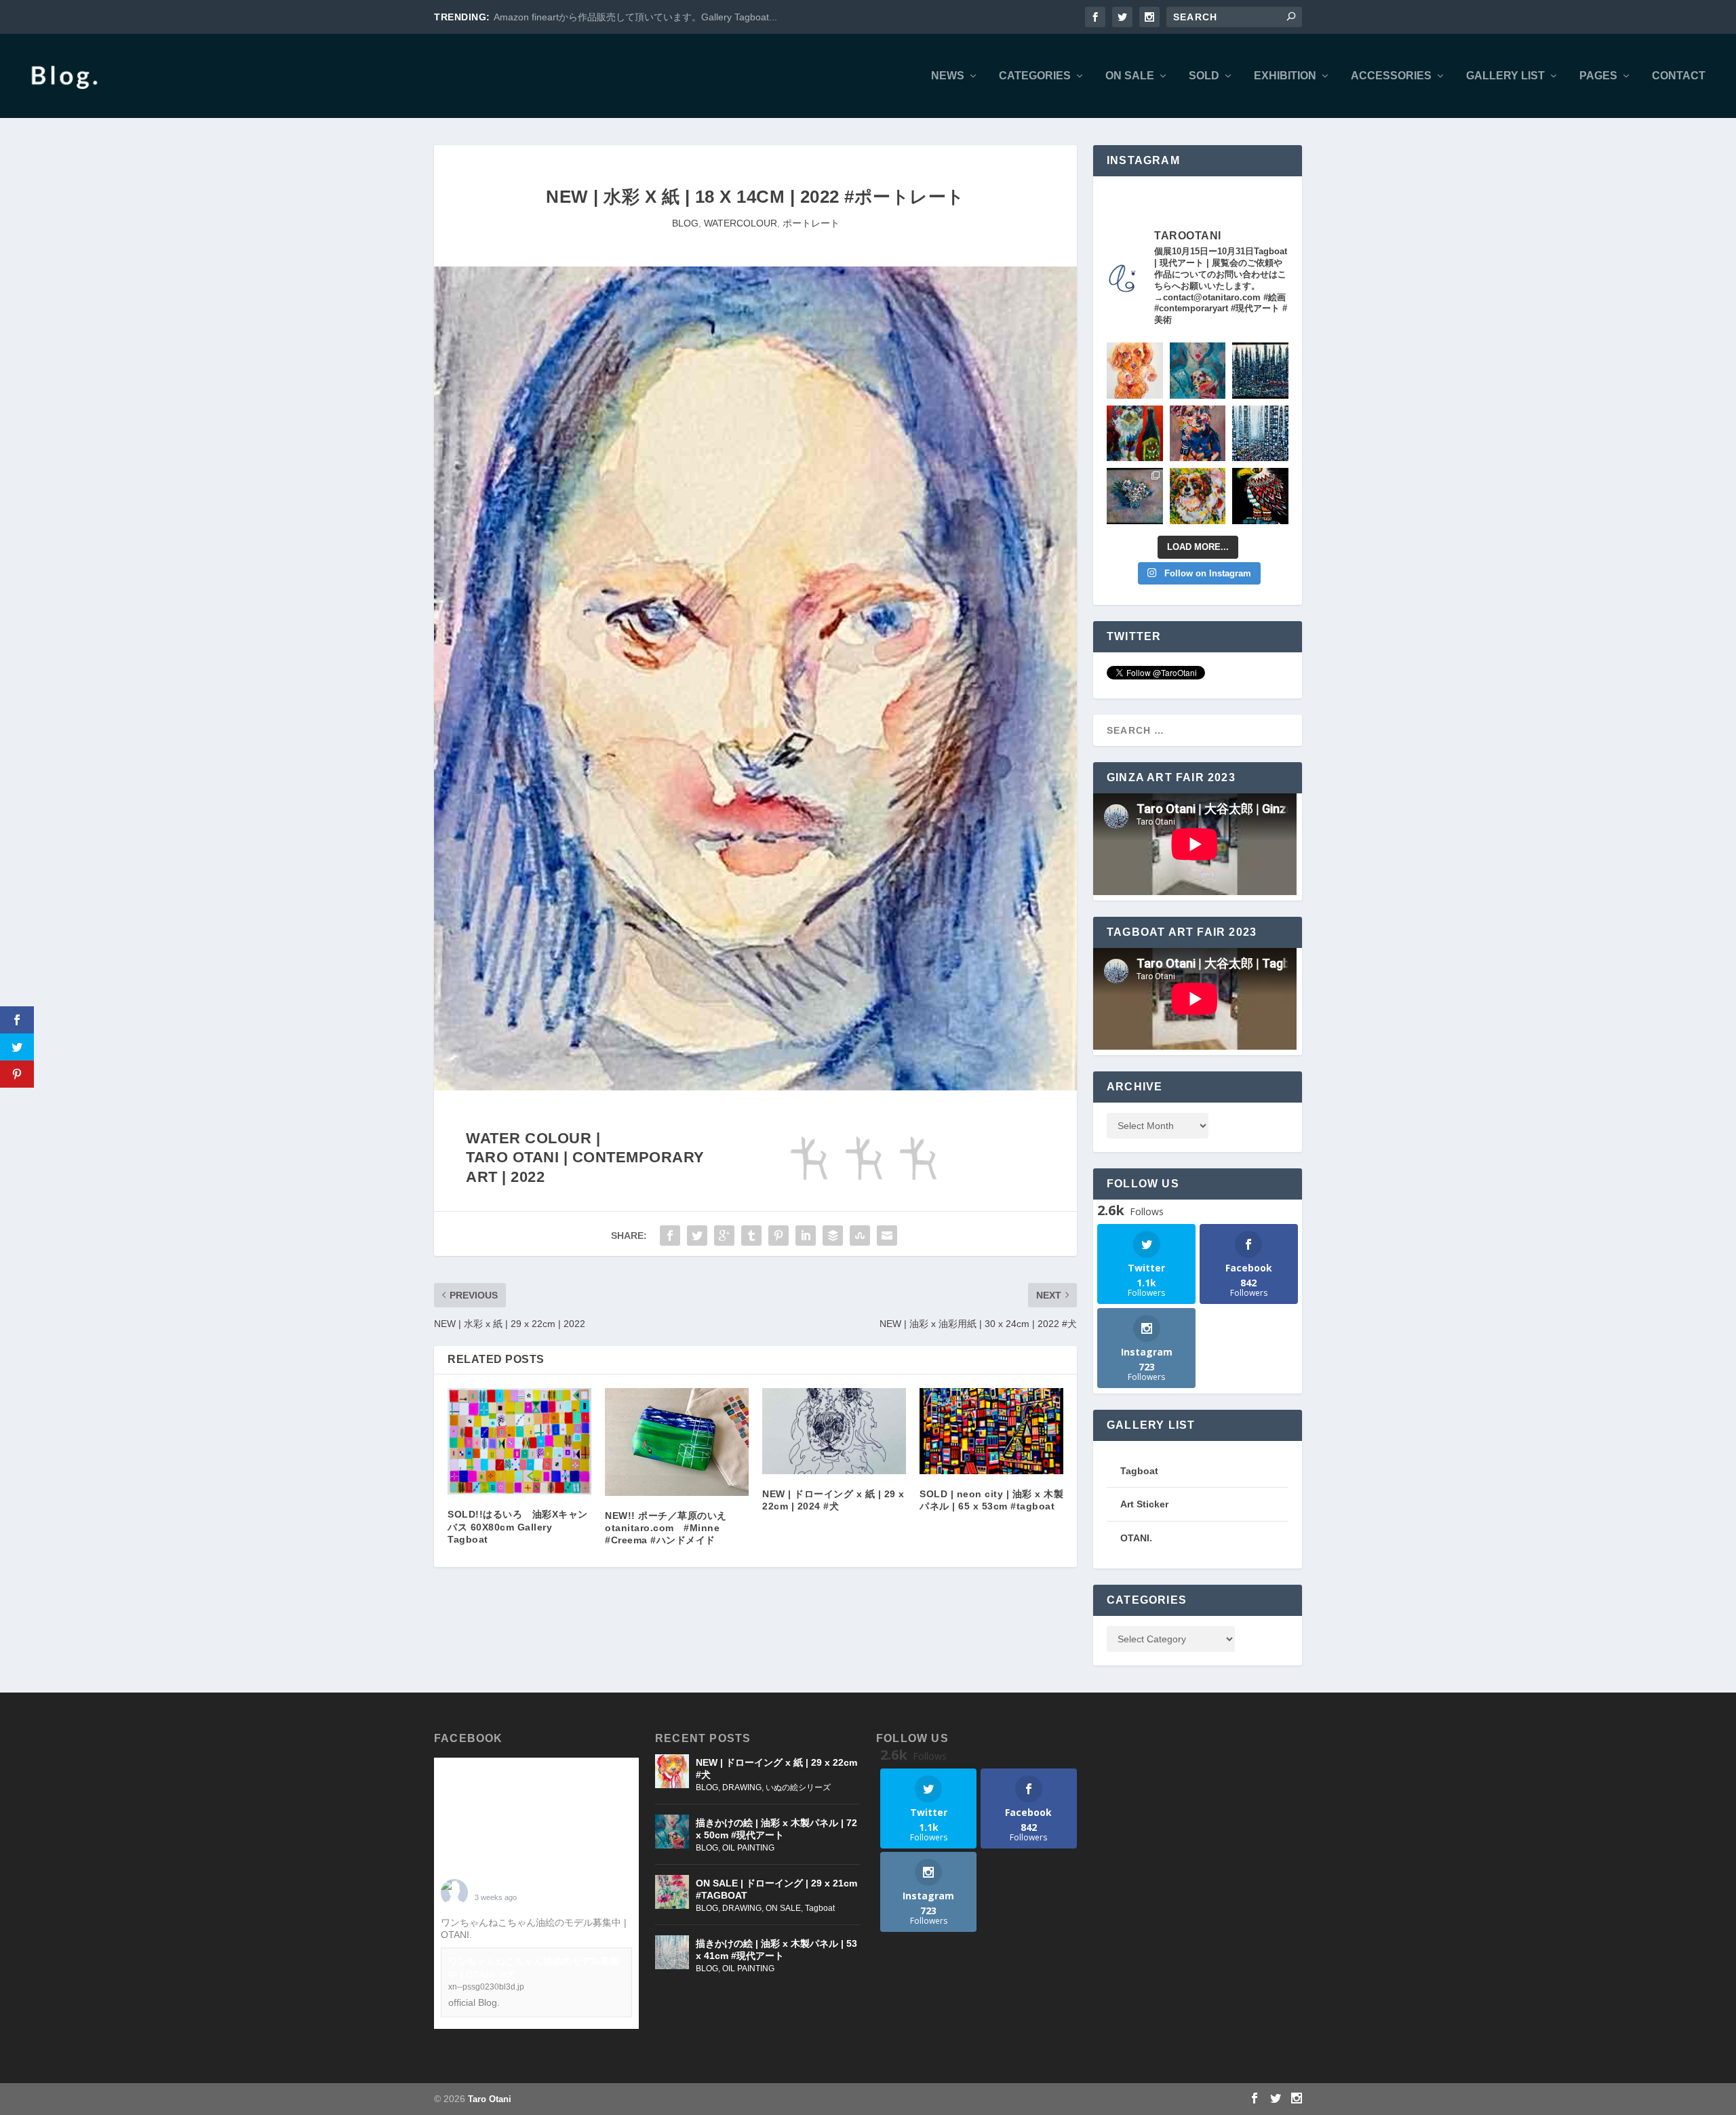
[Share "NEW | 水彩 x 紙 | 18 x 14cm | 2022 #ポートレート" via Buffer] (833, 1236)
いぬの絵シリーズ (798, 1787)
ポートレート (811, 223)
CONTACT (1679, 76)
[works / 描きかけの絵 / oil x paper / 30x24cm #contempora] (1198, 434)
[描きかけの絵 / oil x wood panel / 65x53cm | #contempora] (1260, 496)
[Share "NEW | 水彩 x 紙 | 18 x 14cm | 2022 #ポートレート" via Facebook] (670, 1236)
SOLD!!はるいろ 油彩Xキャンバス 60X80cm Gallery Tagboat (518, 1526)
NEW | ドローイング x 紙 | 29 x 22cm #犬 (776, 1768)
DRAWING (742, 1787)
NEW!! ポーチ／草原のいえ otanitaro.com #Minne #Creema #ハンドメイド (671, 1528)
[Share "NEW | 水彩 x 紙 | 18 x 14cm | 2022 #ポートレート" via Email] (887, 1236)
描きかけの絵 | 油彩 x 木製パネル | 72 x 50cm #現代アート (776, 1829)
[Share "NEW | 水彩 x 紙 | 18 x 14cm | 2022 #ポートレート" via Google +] (724, 1236)
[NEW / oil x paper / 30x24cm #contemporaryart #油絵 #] (1198, 496)
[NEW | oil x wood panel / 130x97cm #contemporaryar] (1260, 434)
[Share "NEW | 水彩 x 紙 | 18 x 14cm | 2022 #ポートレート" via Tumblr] (751, 1236)
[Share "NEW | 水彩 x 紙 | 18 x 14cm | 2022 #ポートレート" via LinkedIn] (806, 1236)
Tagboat (820, 1908)
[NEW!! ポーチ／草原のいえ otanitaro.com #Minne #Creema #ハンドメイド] (677, 1442)
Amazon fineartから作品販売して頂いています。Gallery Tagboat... (635, 17)
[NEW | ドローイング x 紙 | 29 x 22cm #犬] (672, 1771)
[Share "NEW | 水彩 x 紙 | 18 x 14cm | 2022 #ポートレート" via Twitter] (697, 1236)
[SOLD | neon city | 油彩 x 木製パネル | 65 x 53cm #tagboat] (991, 1431)
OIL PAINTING (748, 1848)
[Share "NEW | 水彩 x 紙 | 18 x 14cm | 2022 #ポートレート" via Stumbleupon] (860, 1236)
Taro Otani (490, 2099)
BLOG (685, 223)
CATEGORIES (1035, 76)
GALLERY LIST (1505, 76)
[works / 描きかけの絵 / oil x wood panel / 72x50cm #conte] (1198, 371)
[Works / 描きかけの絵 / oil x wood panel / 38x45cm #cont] (1260, 371)
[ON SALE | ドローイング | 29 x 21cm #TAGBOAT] (672, 1892)
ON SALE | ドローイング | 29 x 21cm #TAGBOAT (776, 1889)
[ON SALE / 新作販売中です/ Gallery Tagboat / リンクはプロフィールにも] (1135, 496)
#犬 (482, 1935)
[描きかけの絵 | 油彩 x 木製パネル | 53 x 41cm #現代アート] (672, 1952)
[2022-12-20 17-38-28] (755, 1087)
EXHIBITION (1285, 76)
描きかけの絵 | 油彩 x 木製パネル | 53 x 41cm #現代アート (776, 1950)
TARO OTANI (504, 1886)
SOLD (1204, 76)
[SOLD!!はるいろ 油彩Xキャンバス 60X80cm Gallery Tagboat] (519, 1442)
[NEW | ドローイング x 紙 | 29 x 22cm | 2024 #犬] (834, 1431)
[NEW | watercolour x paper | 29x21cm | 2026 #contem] (1135, 371)
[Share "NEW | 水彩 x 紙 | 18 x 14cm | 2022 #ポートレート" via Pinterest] (778, 1236)
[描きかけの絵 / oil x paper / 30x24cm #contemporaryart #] (1135, 434)
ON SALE (1130, 76)
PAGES (1598, 76)
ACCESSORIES (1391, 76)
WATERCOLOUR (741, 223)
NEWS (948, 76)
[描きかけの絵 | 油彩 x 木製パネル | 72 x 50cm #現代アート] (672, 1832)
